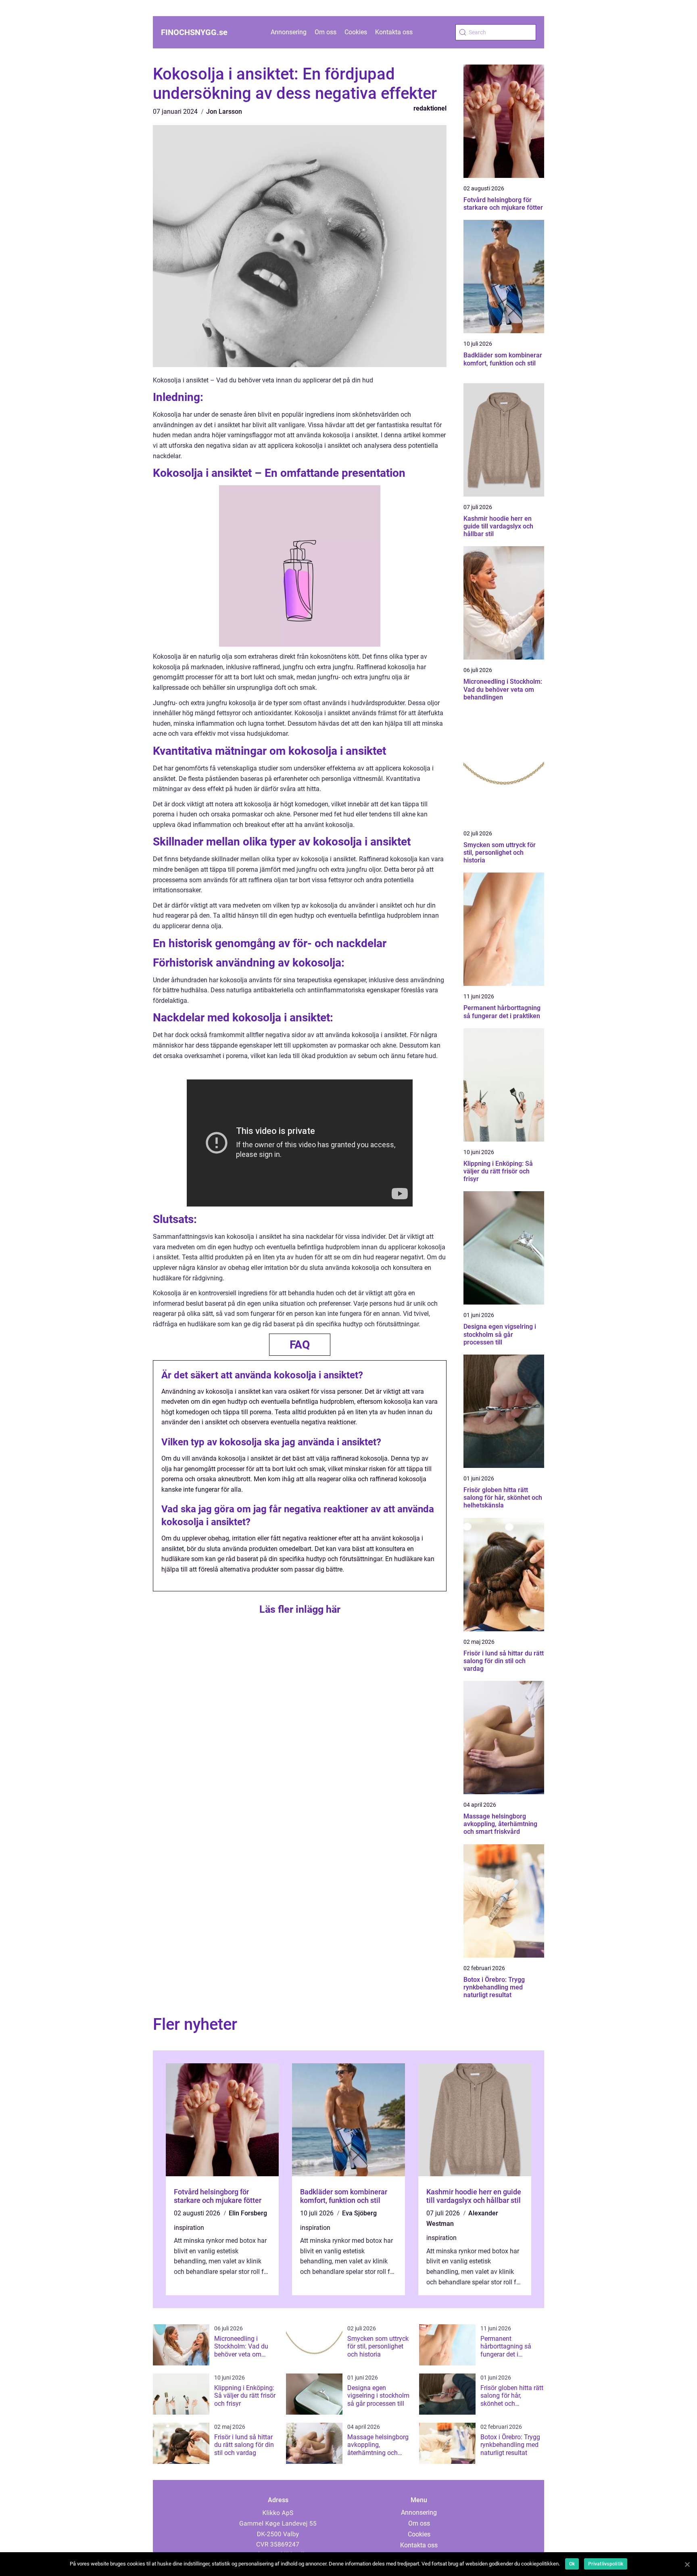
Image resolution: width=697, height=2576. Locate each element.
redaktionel (430, 108)
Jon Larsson (224, 112)
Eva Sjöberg (359, 2213)
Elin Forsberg (248, 2213)
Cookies (356, 32)
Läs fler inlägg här (300, 1609)
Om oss (326, 32)
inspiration (189, 2228)
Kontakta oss (394, 32)
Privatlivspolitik (606, 2564)
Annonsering (289, 32)
